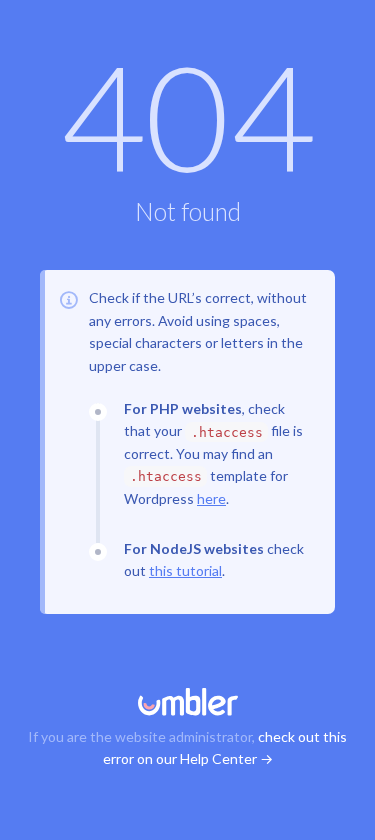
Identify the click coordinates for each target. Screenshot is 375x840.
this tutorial (185, 570)
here (211, 498)
